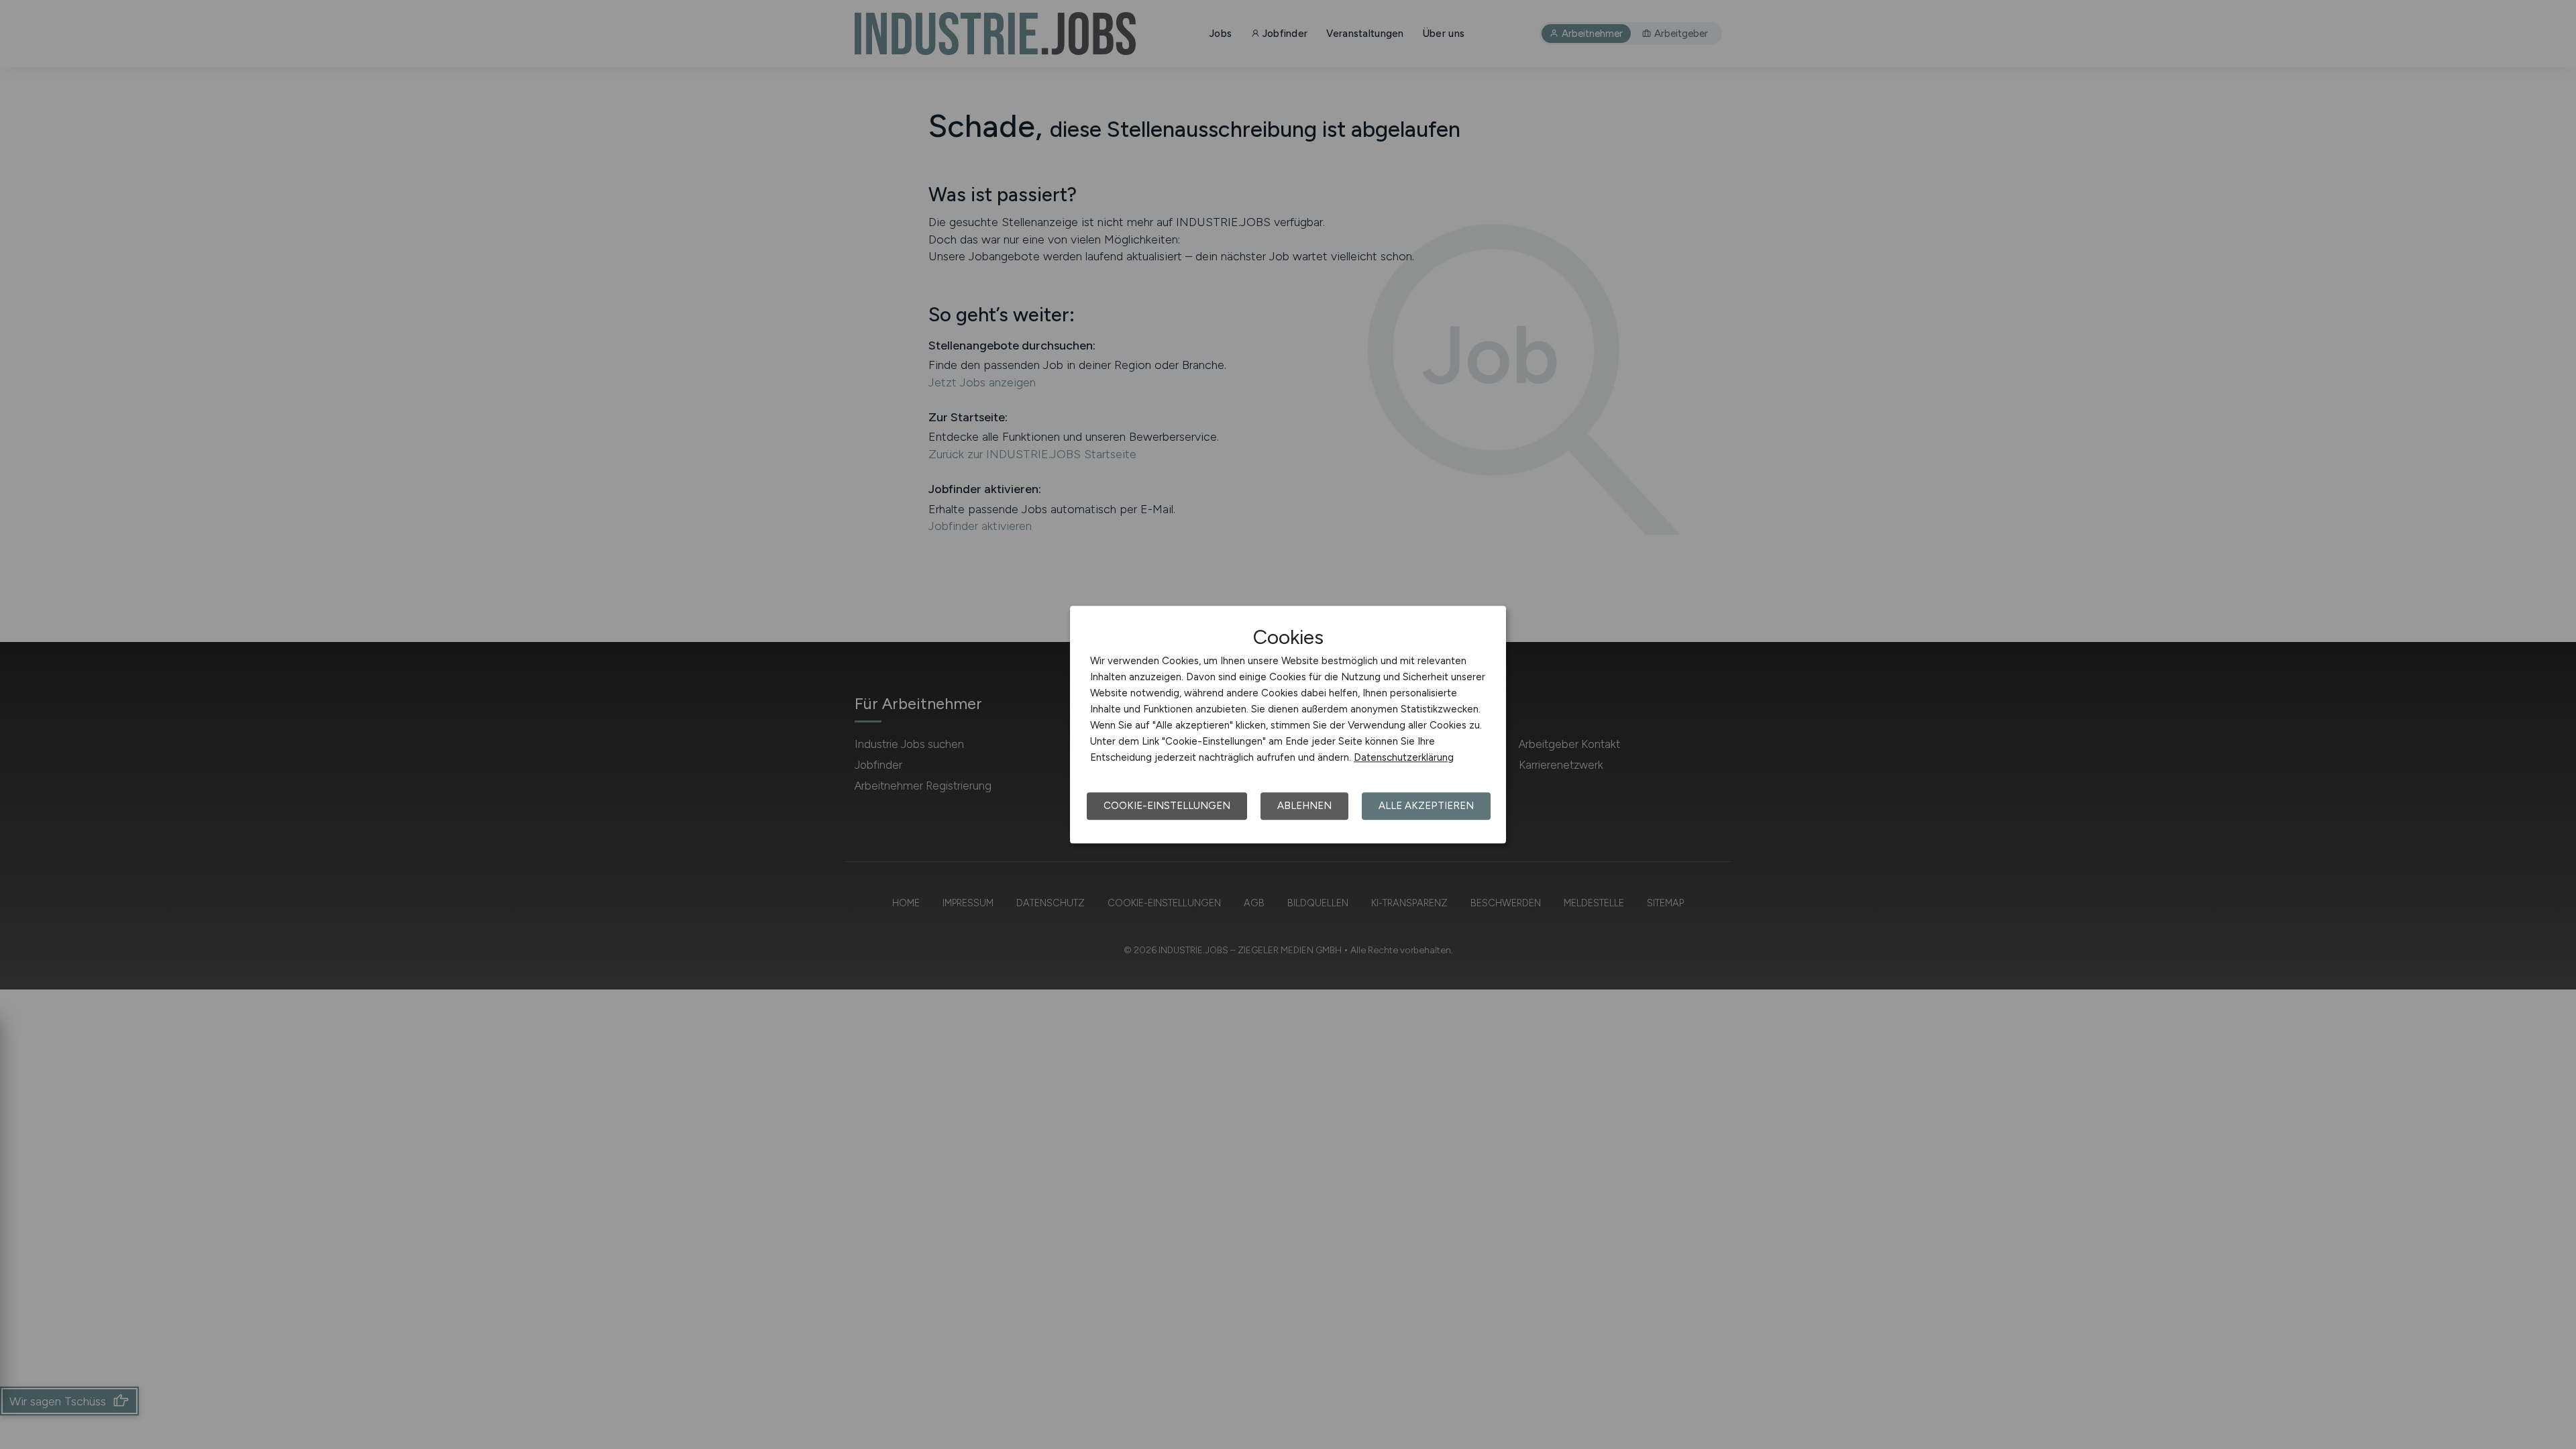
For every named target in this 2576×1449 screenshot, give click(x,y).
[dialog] (1288, 724)
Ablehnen (1304, 806)
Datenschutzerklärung (1404, 757)
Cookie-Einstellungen (1167, 806)
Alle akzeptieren (1426, 806)
